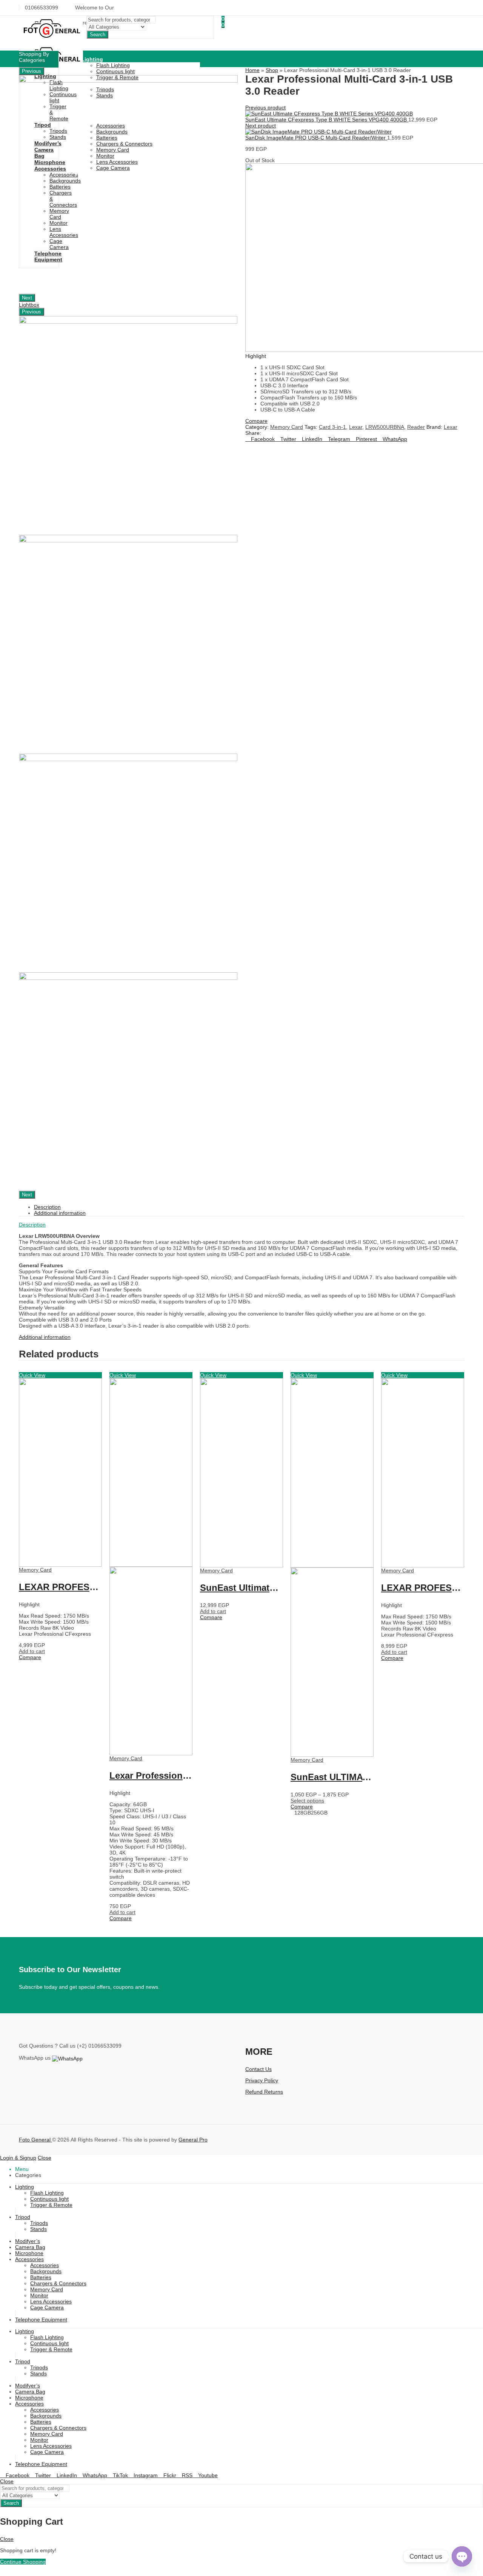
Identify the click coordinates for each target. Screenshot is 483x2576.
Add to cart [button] (32, 1651)
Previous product (265, 107)
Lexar (356, 427)
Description (32, 1225)
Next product (261, 126)
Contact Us (258, 2069)
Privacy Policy (262, 2080)
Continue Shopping (23, 2562)
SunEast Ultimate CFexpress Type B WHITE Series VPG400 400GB (327, 120)
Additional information (45, 1337)
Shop (272, 70)
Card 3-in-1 (332, 427)
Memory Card (287, 427)
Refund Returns (264, 2092)
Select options (307, 1801)
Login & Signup (18, 2158)
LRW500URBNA (385, 427)
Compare (30, 1657)
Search (98, 35)
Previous (32, 71)
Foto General (35, 2140)
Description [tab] (47, 1207)
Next (27, 298)
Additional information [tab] (60, 1213)
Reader (416, 427)
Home (252, 70)
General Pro (193, 2140)
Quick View (32, 1375)
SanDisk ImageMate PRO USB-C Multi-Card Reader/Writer (316, 138)
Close (45, 2158)
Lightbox (29, 305)
